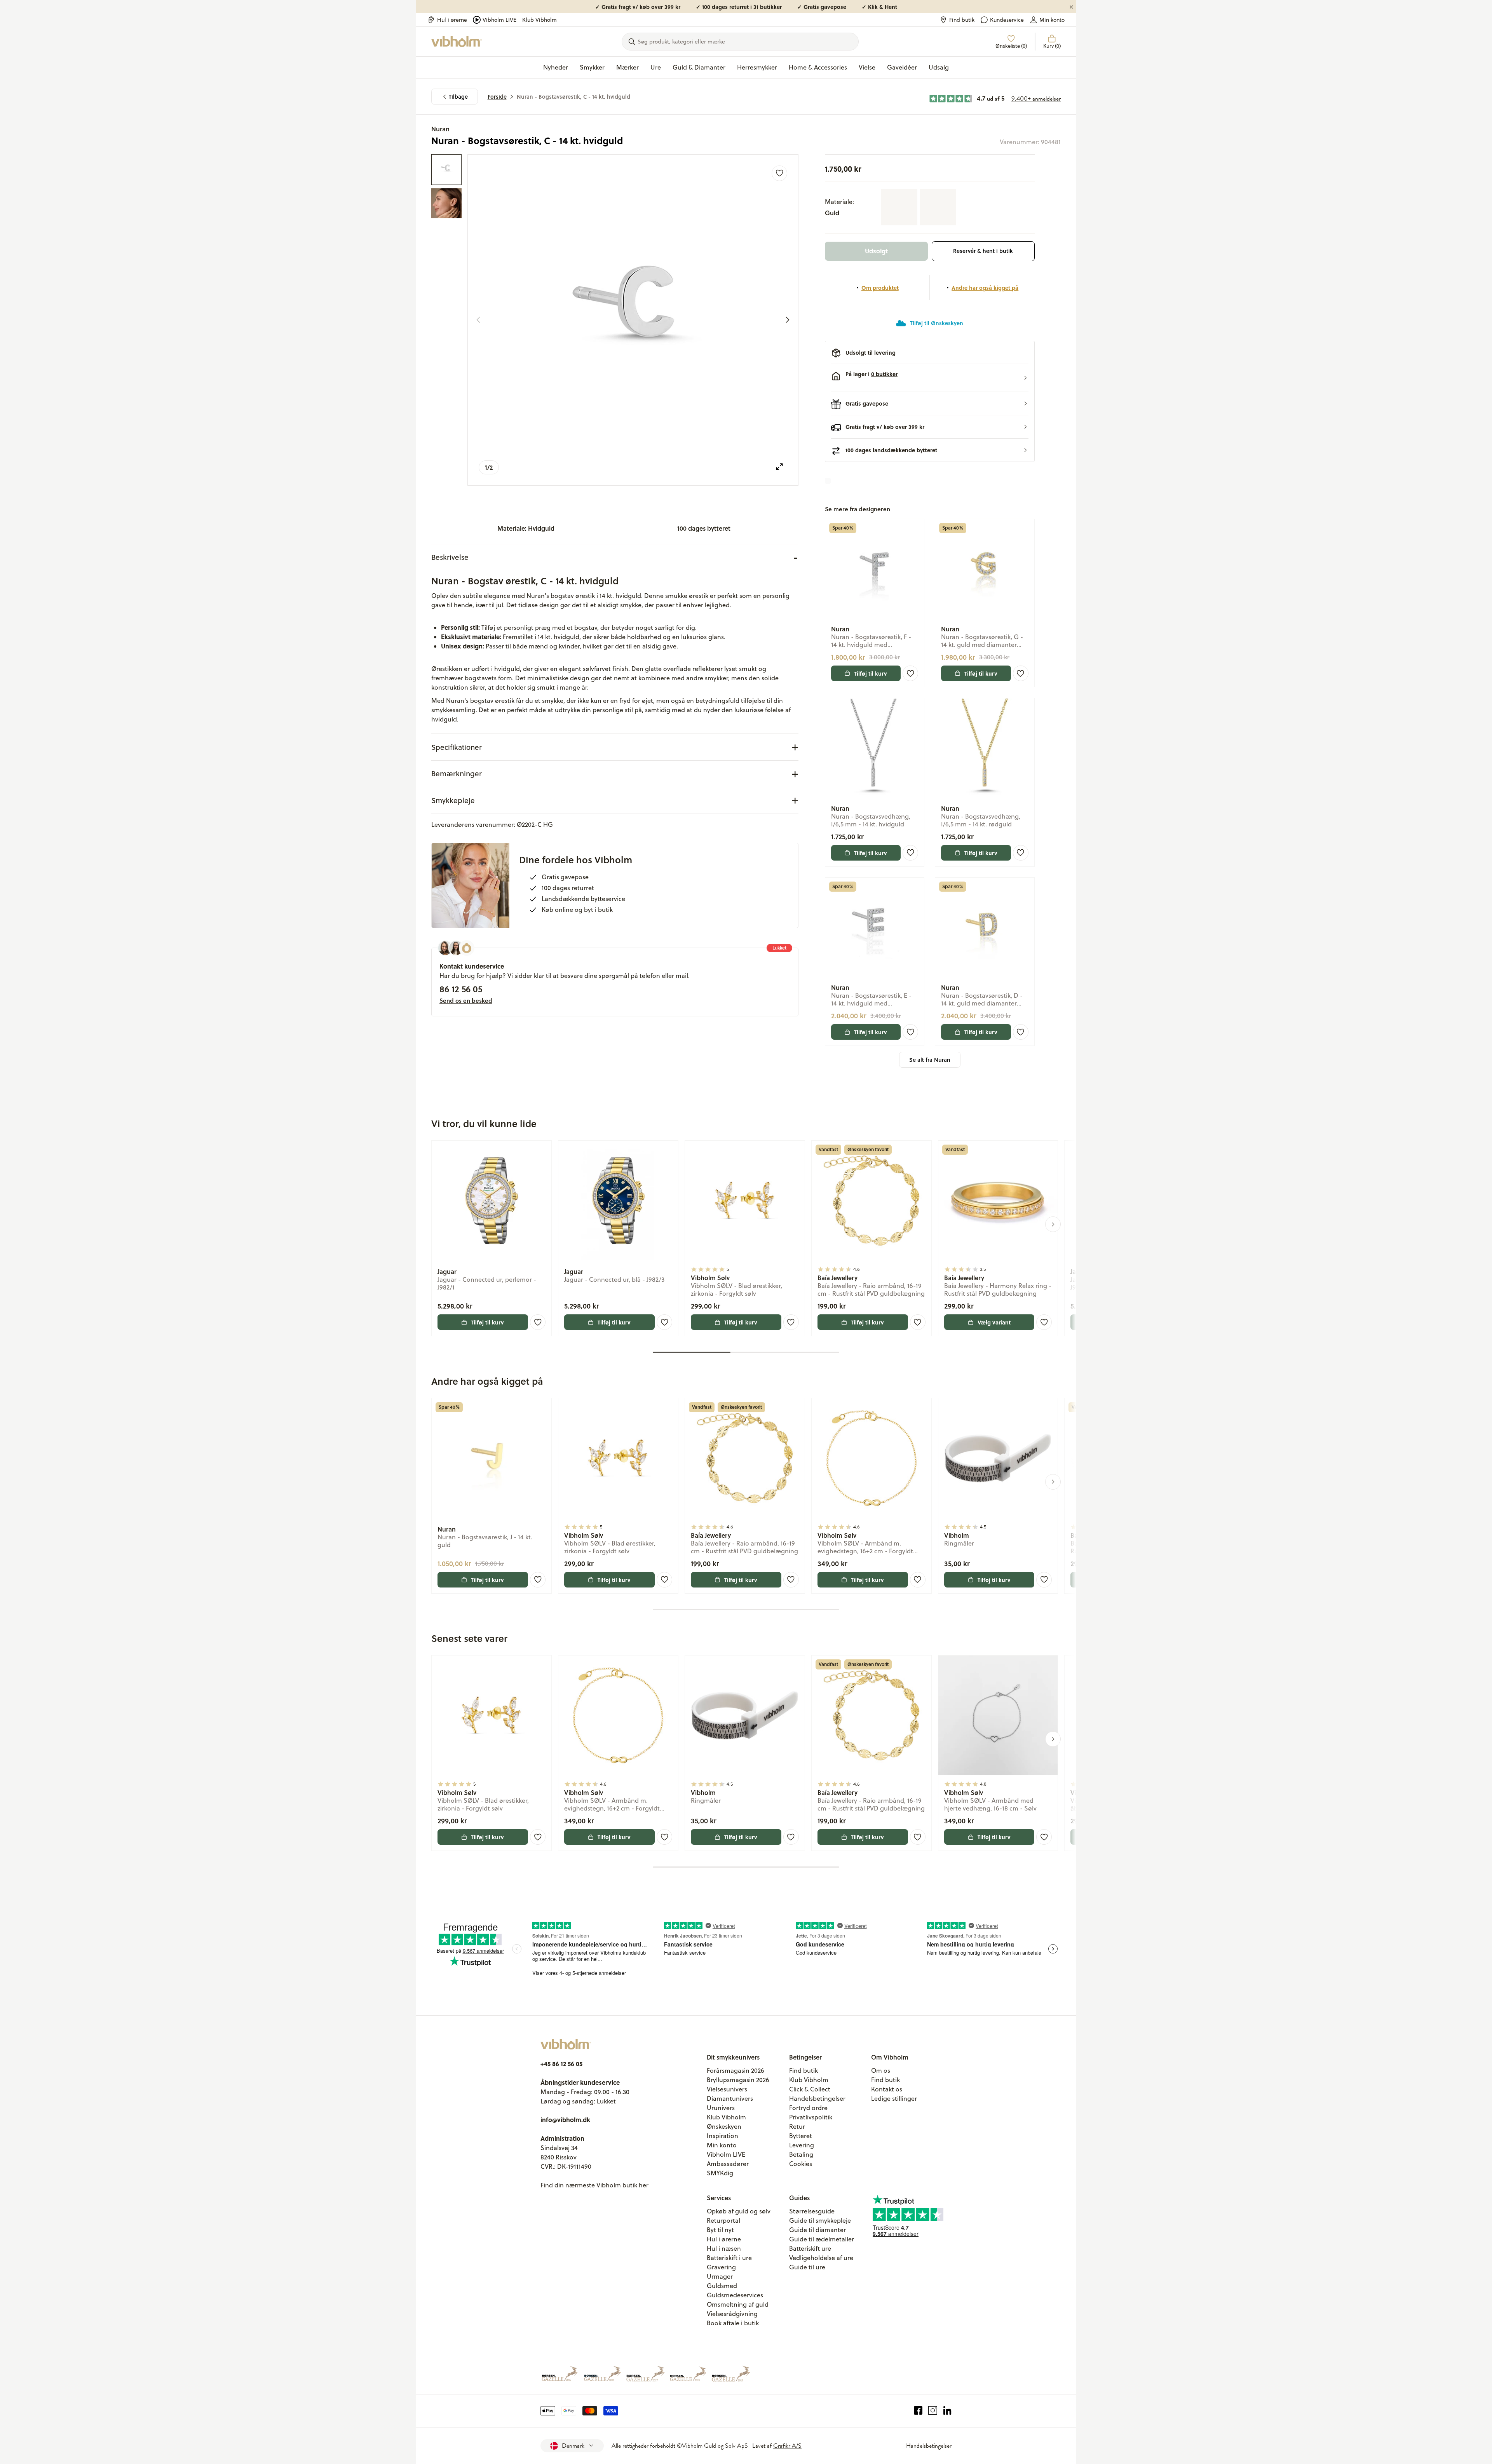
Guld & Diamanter (699, 67)
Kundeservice (1007, 20)
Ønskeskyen (724, 2126)
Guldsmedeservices (735, 2295)
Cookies (801, 2164)
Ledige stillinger (894, 2098)
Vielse (867, 67)
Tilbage (458, 97)
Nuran (440, 129)
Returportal (723, 2220)
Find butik (962, 20)
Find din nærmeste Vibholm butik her (594, 2185)
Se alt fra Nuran (930, 1060)
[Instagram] (933, 2411)
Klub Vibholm (539, 20)
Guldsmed (722, 2286)
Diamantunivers (730, 2098)
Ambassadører (728, 2164)
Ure (656, 67)
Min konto (1052, 20)
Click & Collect (810, 2089)
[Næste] (788, 320)
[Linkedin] (947, 2411)
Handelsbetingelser (817, 2098)
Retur (797, 2126)
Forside (497, 97)
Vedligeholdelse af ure (821, 2258)
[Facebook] (918, 2411)
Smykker (592, 67)
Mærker (627, 67)
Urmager (720, 2276)
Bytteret (801, 2136)
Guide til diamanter (817, 2230)
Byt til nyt (720, 2230)
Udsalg (939, 67)
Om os (881, 2070)
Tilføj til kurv (871, 673)
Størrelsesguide (812, 2211)
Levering (802, 2145)
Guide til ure (807, 2267)
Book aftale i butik (733, 2323)
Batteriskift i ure (729, 2258)
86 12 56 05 (461, 989)
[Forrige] (478, 320)
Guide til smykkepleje (820, 2220)
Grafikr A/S (787, 2446)
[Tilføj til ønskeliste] (779, 173)
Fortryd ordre (808, 2108)
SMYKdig (720, 2173)
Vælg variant (994, 1322)
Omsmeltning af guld (738, 2304)
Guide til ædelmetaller (822, 2239)
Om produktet (880, 288)
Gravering (721, 2267)
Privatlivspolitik (811, 2117)
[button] (930, 378)
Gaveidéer (902, 67)
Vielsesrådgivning (732, 2314)
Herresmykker (757, 67)
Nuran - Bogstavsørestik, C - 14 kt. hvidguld (573, 97)
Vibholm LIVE (499, 20)
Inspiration (722, 2136)
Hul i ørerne (452, 20)
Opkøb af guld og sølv (739, 2211)
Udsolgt (876, 251)
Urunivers (721, 2108)
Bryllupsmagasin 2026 (738, 2080)
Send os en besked (466, 1000)
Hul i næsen (724, 2248)
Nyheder (556, 67)
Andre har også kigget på (985, 288)
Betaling (801, 2154)
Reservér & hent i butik (983, 251)
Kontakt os (887, 2089)
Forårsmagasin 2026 (736, 2070)
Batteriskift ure (810, 2248)
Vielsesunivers (727, 2089)
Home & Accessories (818, 67)
